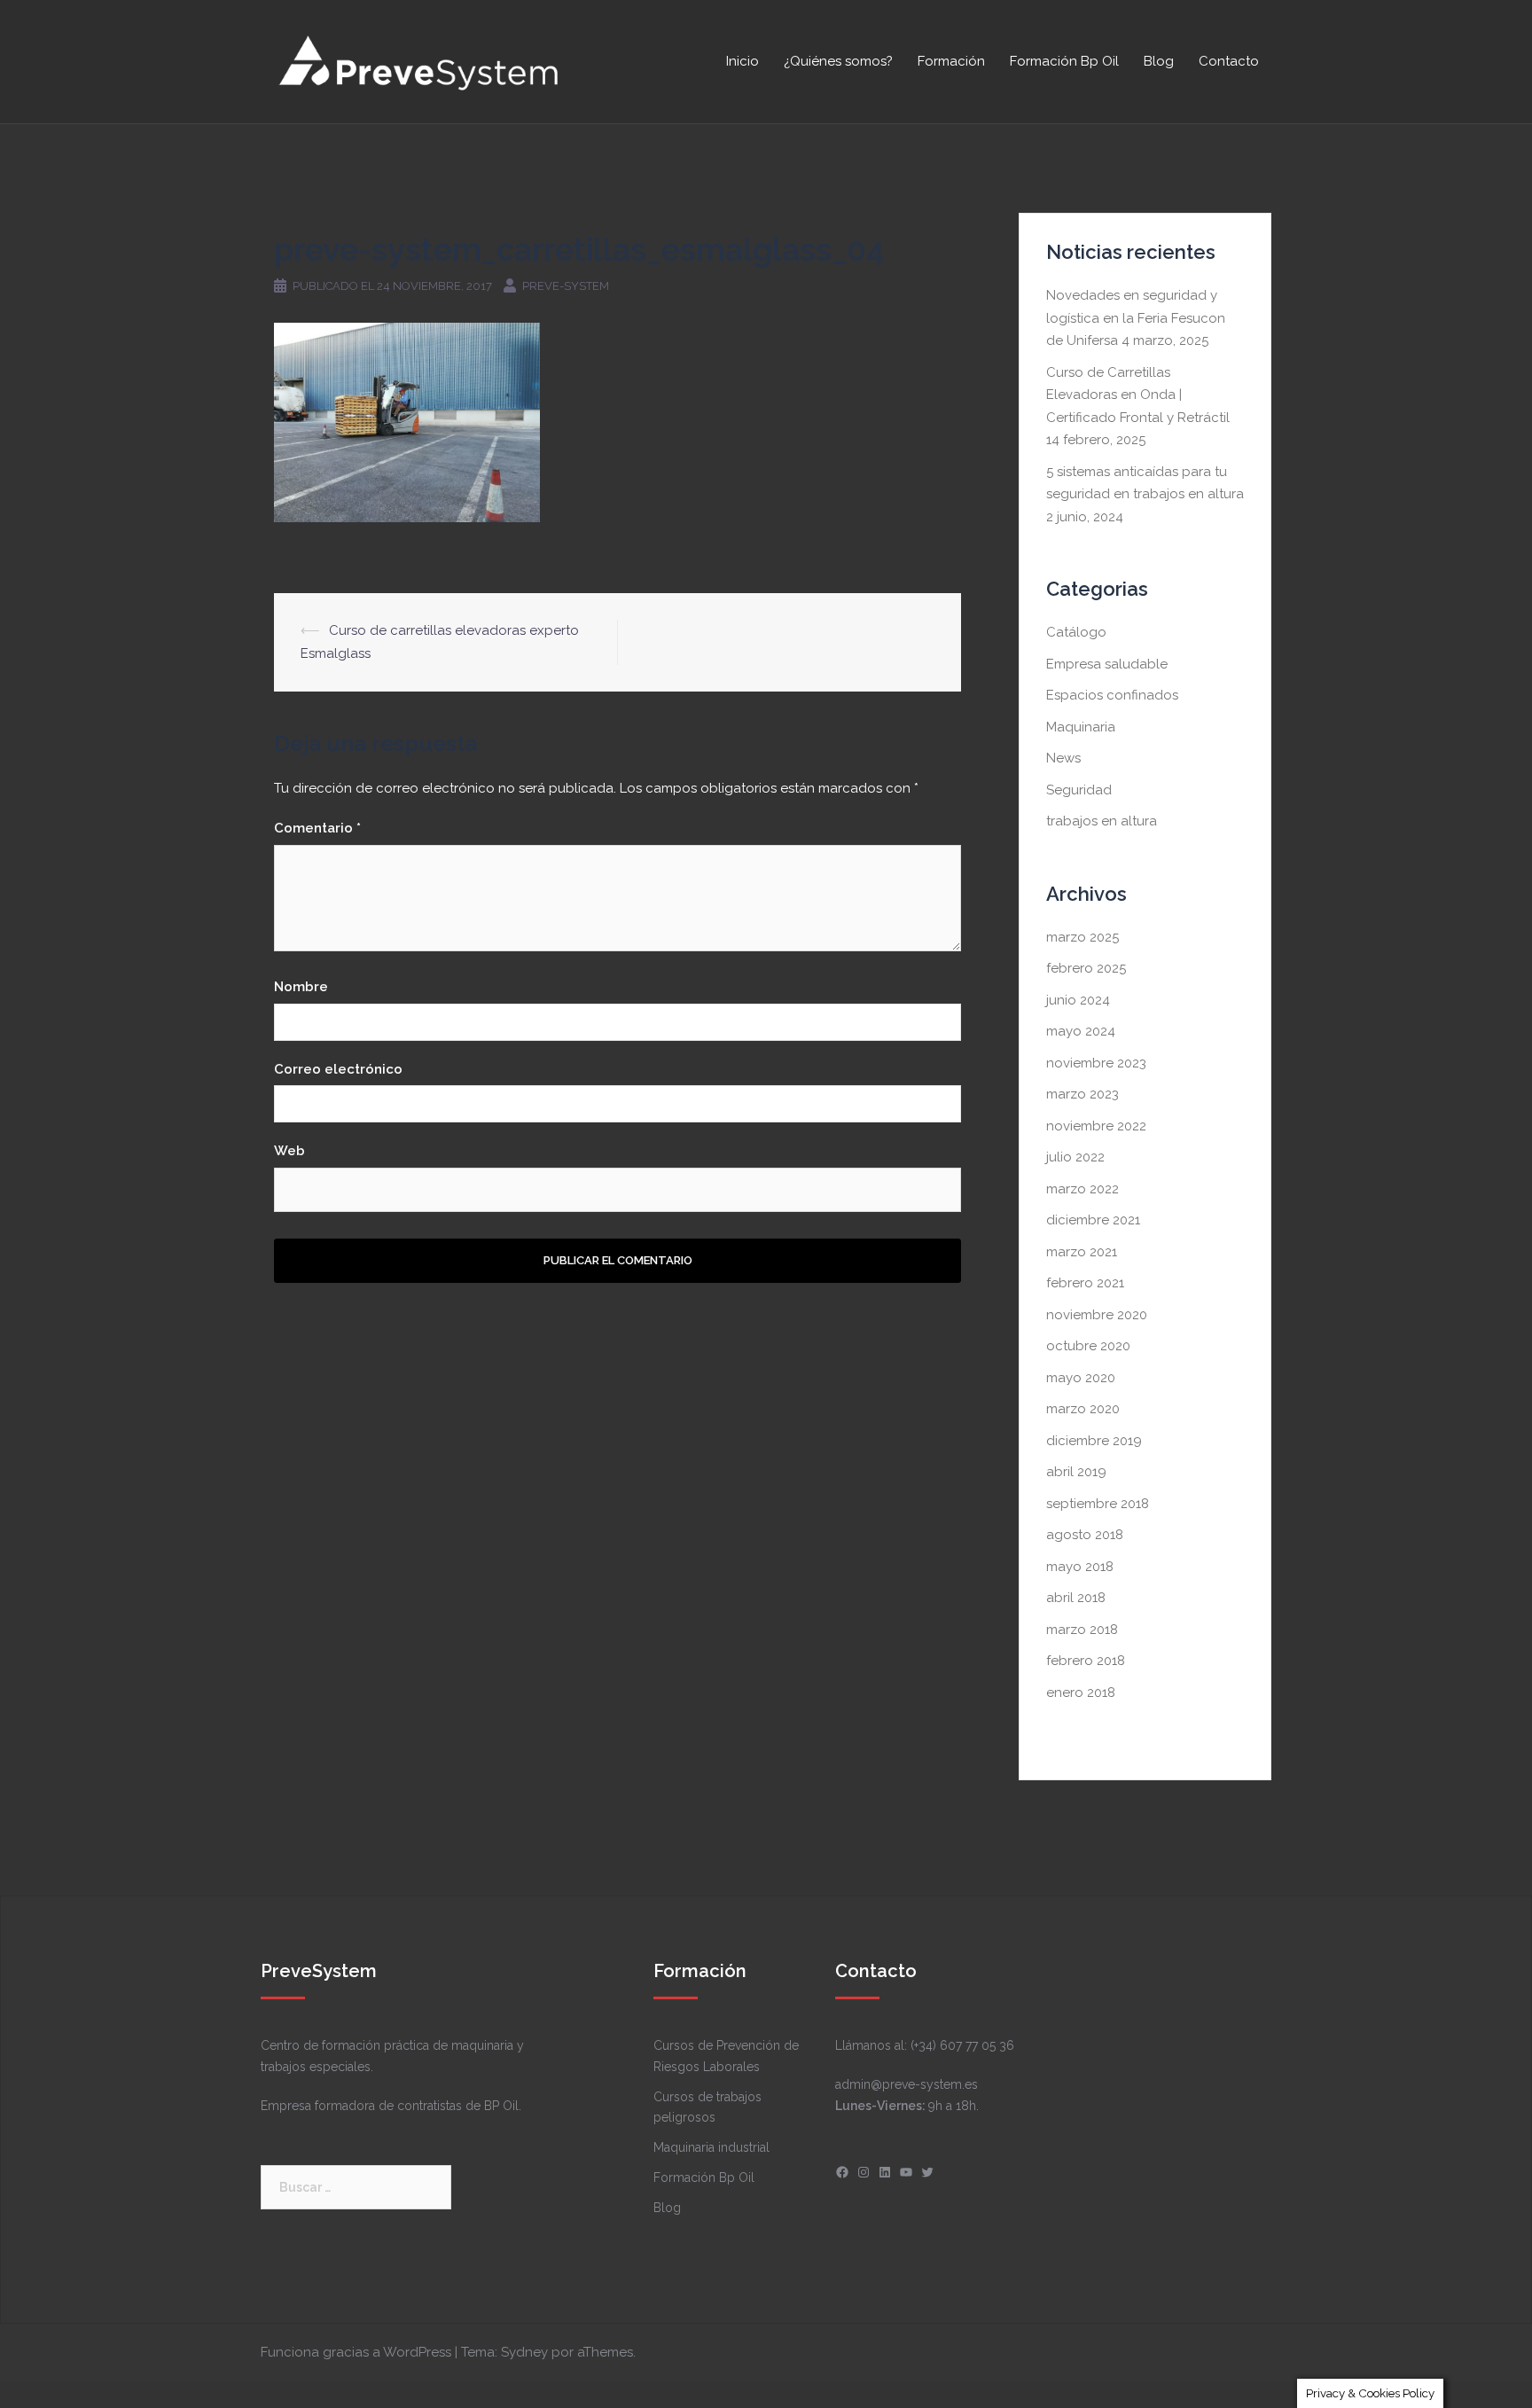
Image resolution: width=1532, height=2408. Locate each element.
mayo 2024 (1081, 1031)
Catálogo (1076, 632)
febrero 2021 (1085, 1283)
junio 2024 (1078, 1000)
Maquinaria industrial (711, 2147)
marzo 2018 (1082, 1630)
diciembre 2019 (1094, 1441)
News (1063, 758)
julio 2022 (1075, 1157)
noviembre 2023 (1096, 1063)
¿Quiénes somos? (838, 61)
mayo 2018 (1080, 1567)
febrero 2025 (1086, 968)
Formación (951, 61)
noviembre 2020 (1097, 1315)
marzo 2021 (1082, 1252)
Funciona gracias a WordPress (356, 2352)
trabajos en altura (1102, 821)
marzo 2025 (1083, 937)
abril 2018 (1076, 1598)
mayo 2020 (1081, 1378)
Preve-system (566, 286)
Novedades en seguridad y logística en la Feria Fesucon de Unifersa (1136, 318)
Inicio (743, 61)
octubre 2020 (1088, 1346)
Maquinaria (1081, 727)
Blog (1159, 61)
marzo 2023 (1083, 1094)
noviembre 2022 (1096, 1126)
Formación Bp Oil (1064, 61)
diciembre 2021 (1093, 1220)
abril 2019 (1076, 1472)
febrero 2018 (1086, 1661)
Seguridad (1079, 790)
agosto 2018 (1085, 1535)
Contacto (1229, 61)
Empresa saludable (1107, 664)
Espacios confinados (1112, 695)
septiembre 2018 (1098, 1504)
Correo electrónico (338, 1069)
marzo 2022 (1083, 1189)
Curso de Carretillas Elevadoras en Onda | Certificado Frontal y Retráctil (1138, 395)
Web (289, 1151)
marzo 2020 (1083, 1409)
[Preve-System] (420, 60)
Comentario (317, 828)
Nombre (301, 987)
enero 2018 (1081, 1693)
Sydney (524, 2352)
